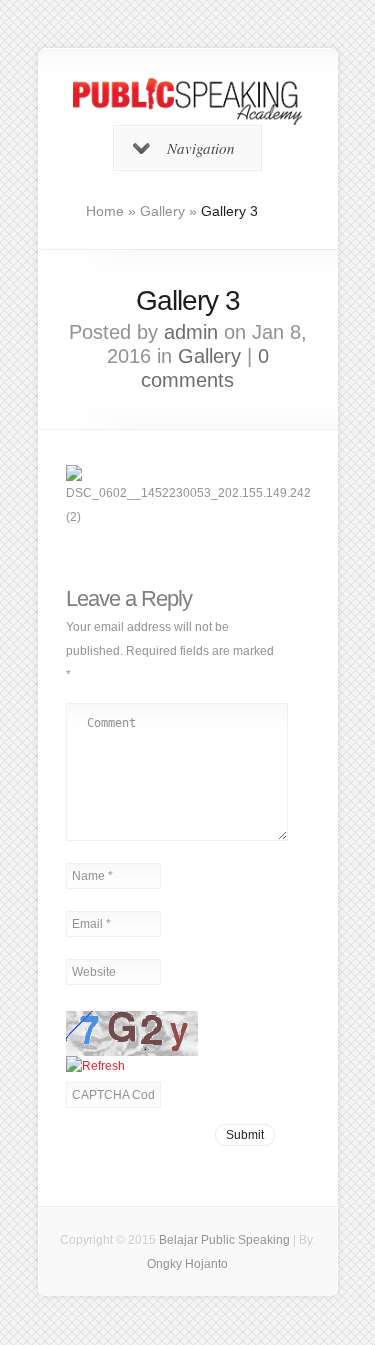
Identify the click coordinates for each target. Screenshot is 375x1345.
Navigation (201, 148)
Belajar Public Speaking (224, 1240)
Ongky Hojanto (187, 1264)
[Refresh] (95, 1066)
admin (191, 332)
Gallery (162, 211)
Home (105, 211)
